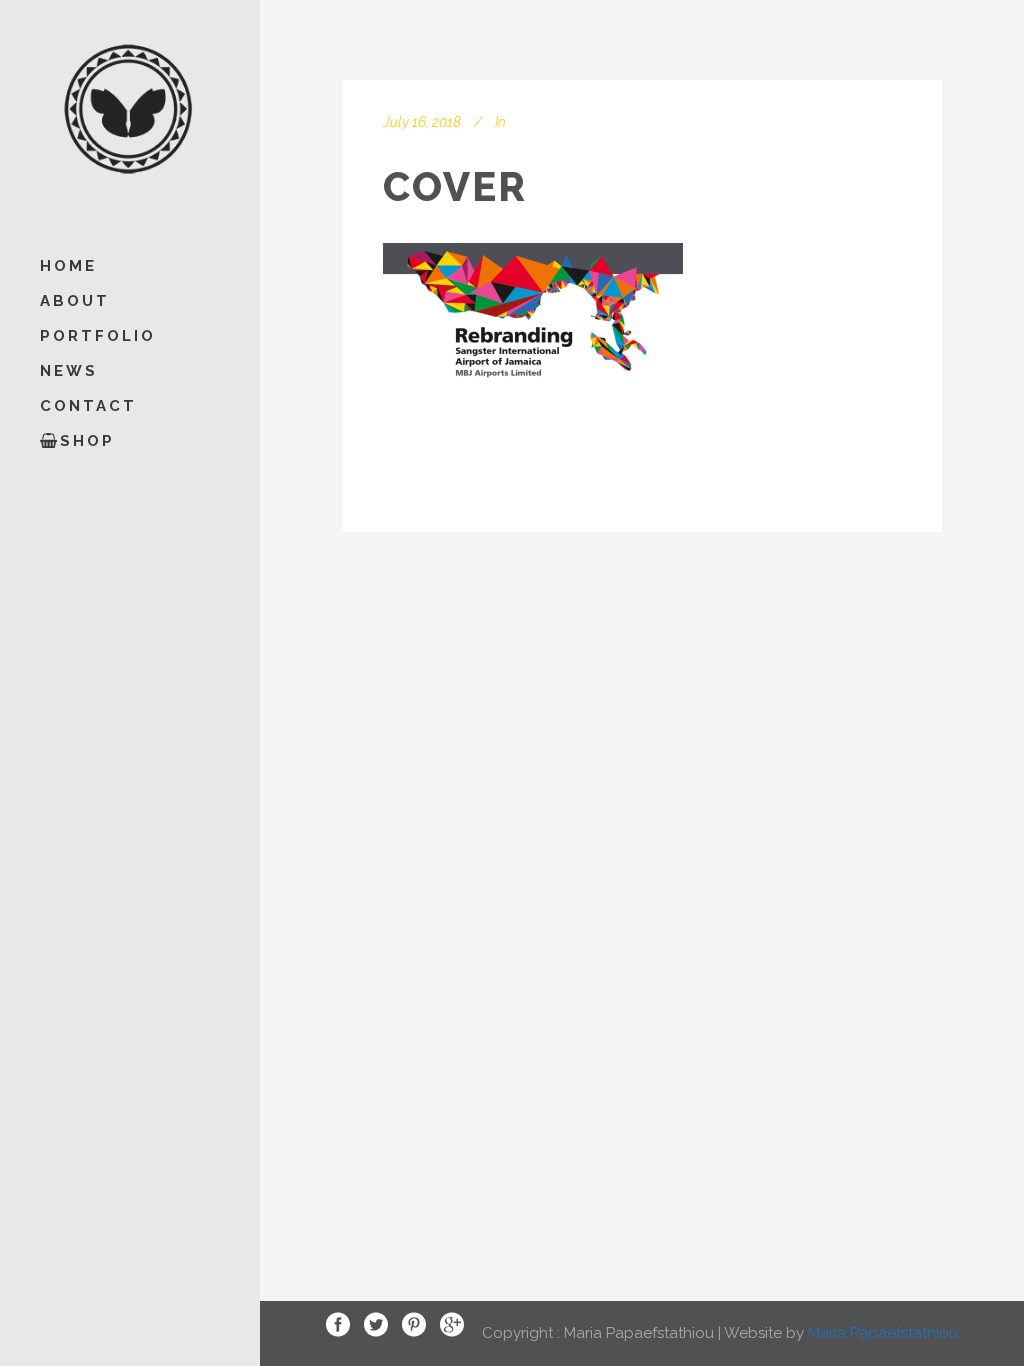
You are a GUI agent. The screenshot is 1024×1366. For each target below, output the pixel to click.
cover (455, 186)
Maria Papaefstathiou (883, 1332)
